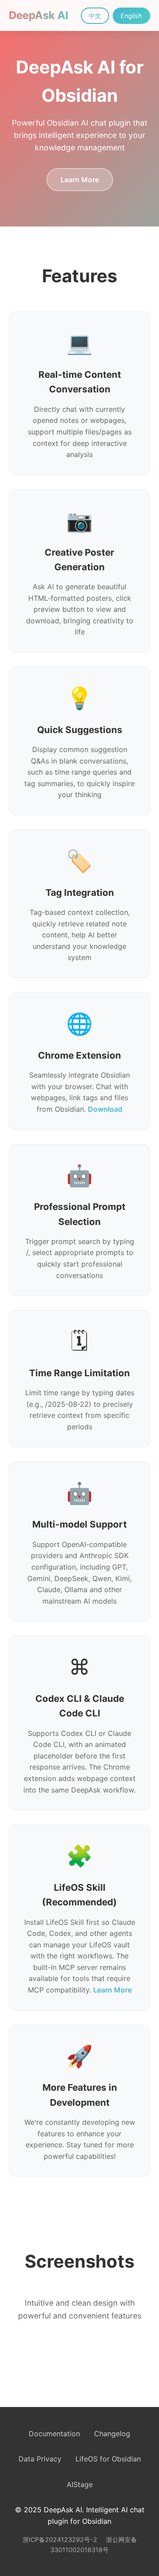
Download (105, 1109)
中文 (95, 16)
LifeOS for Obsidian (108, 2459)
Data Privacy (40, 2459)
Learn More (80, 180)
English (131, 16)
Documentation (54, 2434)
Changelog (112, 2434)
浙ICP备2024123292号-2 (61, 2540)
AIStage (80, 2484)
